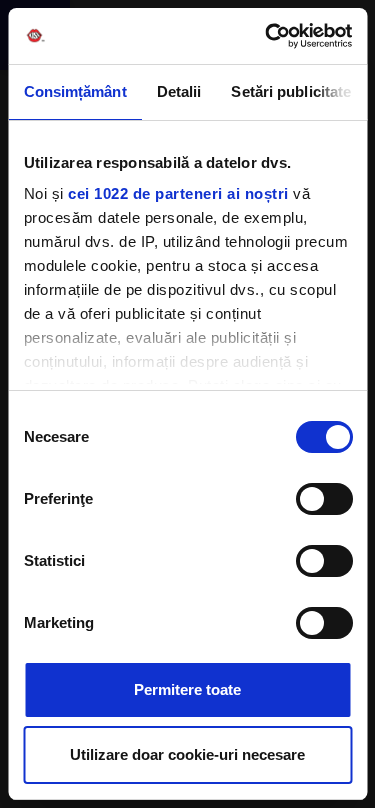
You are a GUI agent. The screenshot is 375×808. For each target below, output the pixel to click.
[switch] (323, 499)
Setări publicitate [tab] (291, 91)
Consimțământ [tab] (74, 91)
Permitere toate (187, 689)
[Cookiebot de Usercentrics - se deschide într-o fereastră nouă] (267, 36)
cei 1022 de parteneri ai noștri (178, 193)
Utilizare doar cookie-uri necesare (187, 754)
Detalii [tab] (178, 91)
